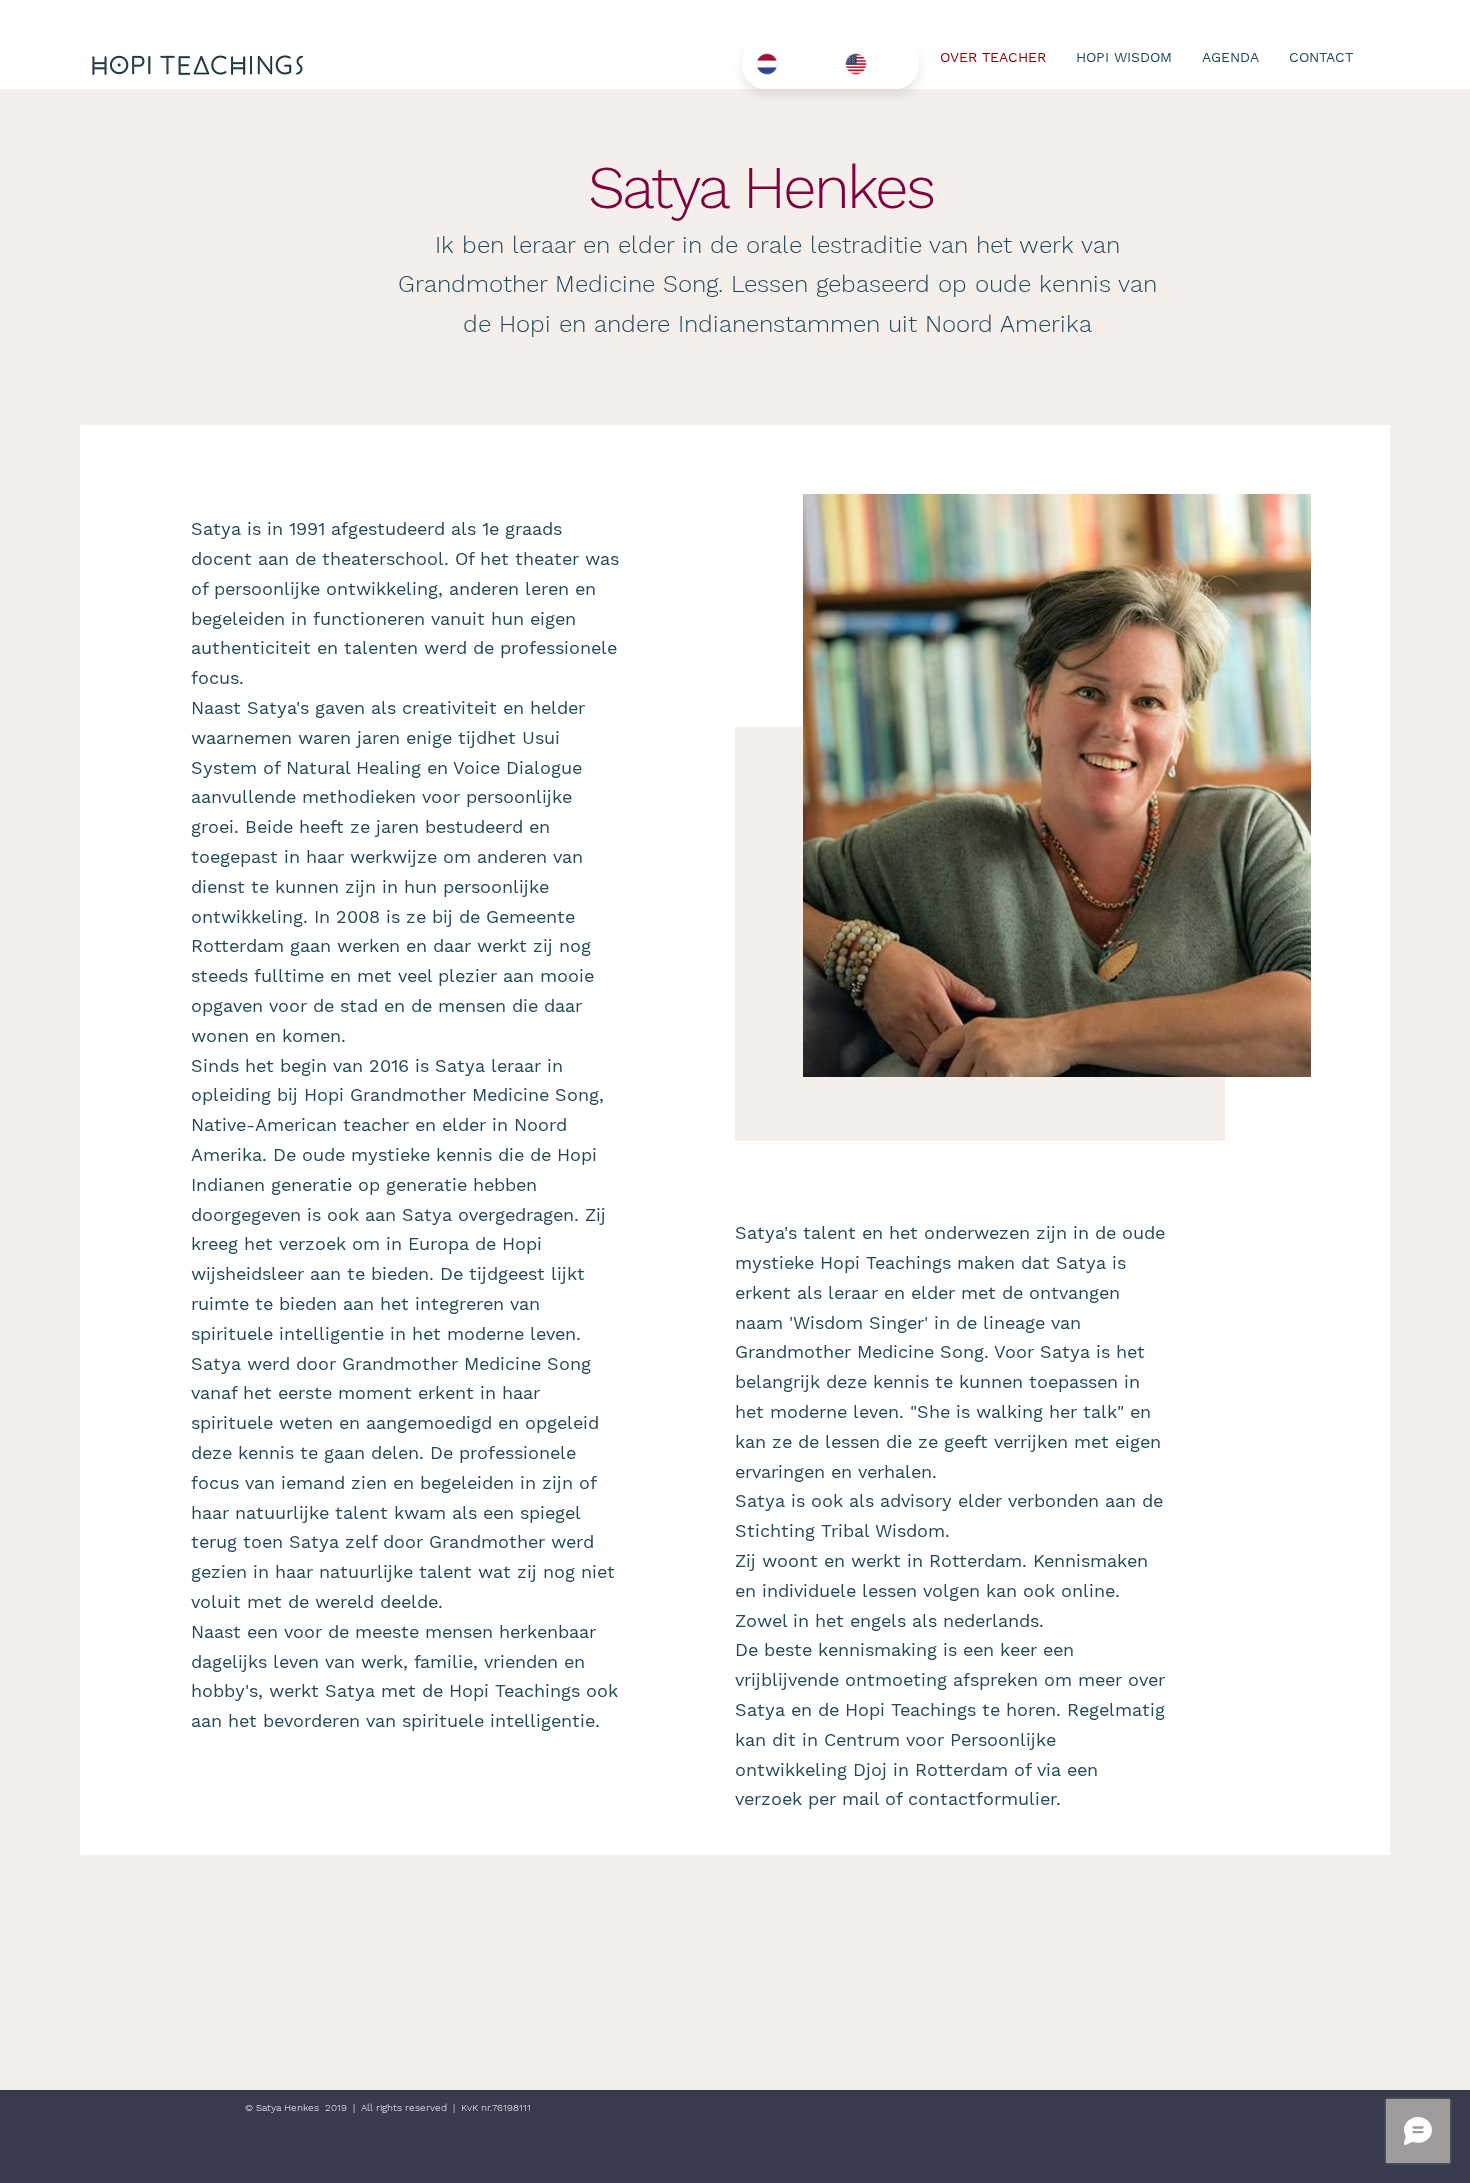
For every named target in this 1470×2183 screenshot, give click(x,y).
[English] (874, 64)
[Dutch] (786, 64)
